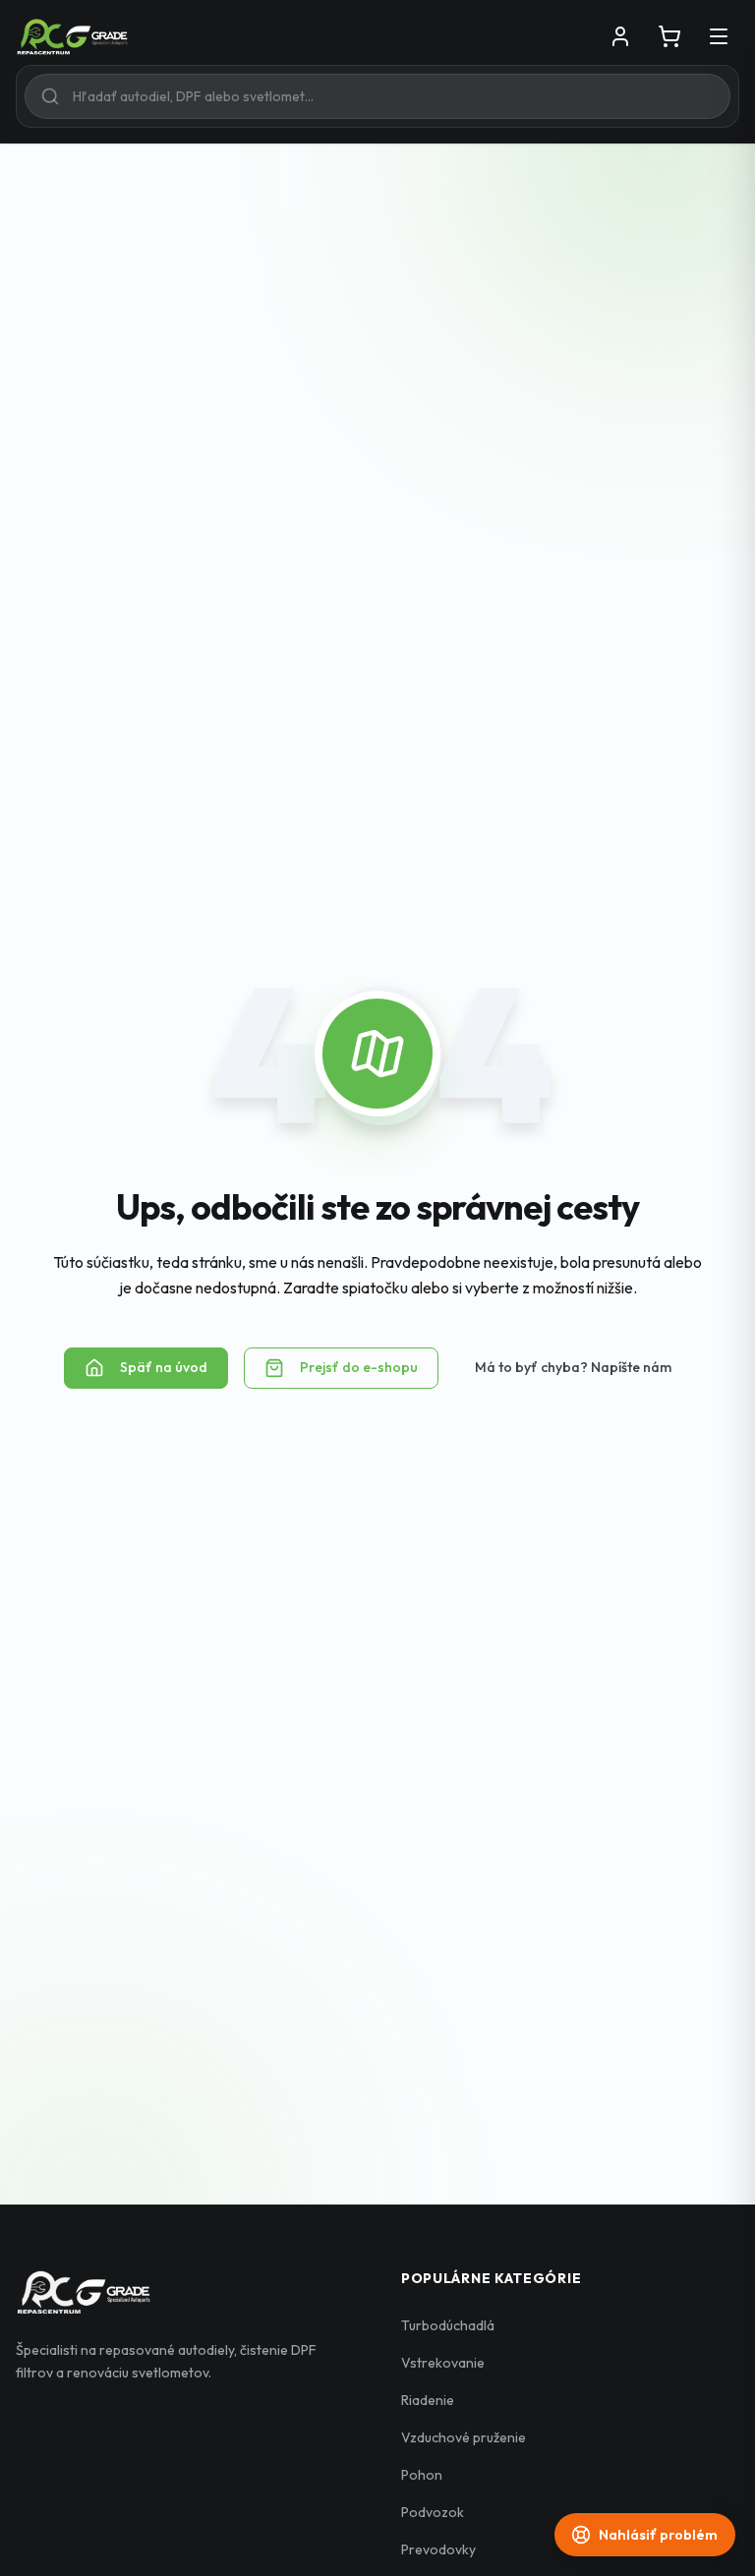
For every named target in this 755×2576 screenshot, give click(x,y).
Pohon (422, 2475)
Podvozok (433, 2512)
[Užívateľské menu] (620, 36)
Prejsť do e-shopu (359, 1367)
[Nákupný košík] (669, 36)
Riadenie (428, 2400)
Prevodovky (438, 2549)
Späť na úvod (164, 1367)
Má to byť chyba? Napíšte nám (573, 1367)
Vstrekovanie (443, 2363)
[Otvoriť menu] (719, 36)
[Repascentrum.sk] (72, 36)
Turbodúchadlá (448, 2325)
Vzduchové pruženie (464, 2437)
